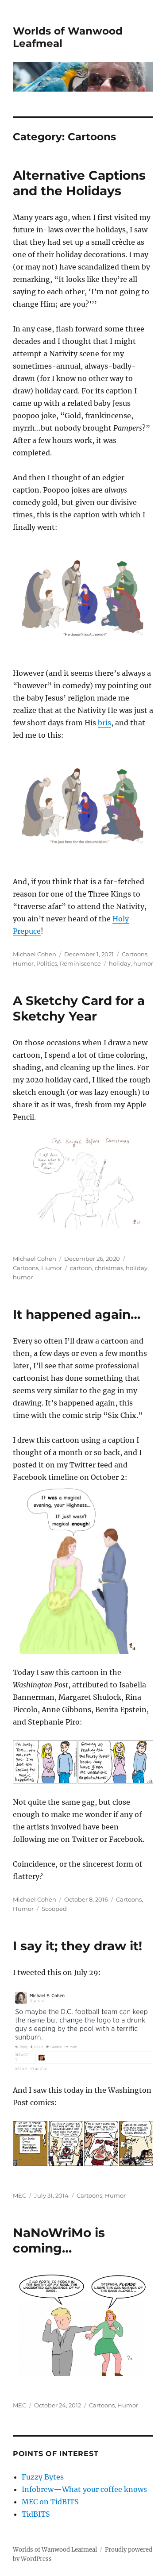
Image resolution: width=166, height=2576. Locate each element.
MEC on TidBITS (50, 2502)
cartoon (81, 1268)
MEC (19, 2195)
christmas (109, 1268)
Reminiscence (80, 963)
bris (104, 723)
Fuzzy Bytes (43, 2477)
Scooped (54, 1909)
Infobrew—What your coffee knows (84, 2489)
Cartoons (135, 954)
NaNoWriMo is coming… (59, 2240)
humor (143, 963)
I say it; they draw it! (77, 1946)
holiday (120, 963)
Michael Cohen (35, 954)
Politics (47, 963)
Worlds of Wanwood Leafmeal (55, 2550)
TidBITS (36, 2514)
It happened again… (77, 1314)
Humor (23, 963)
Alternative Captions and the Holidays (79, 183)
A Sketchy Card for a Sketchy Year (79, 1008)
